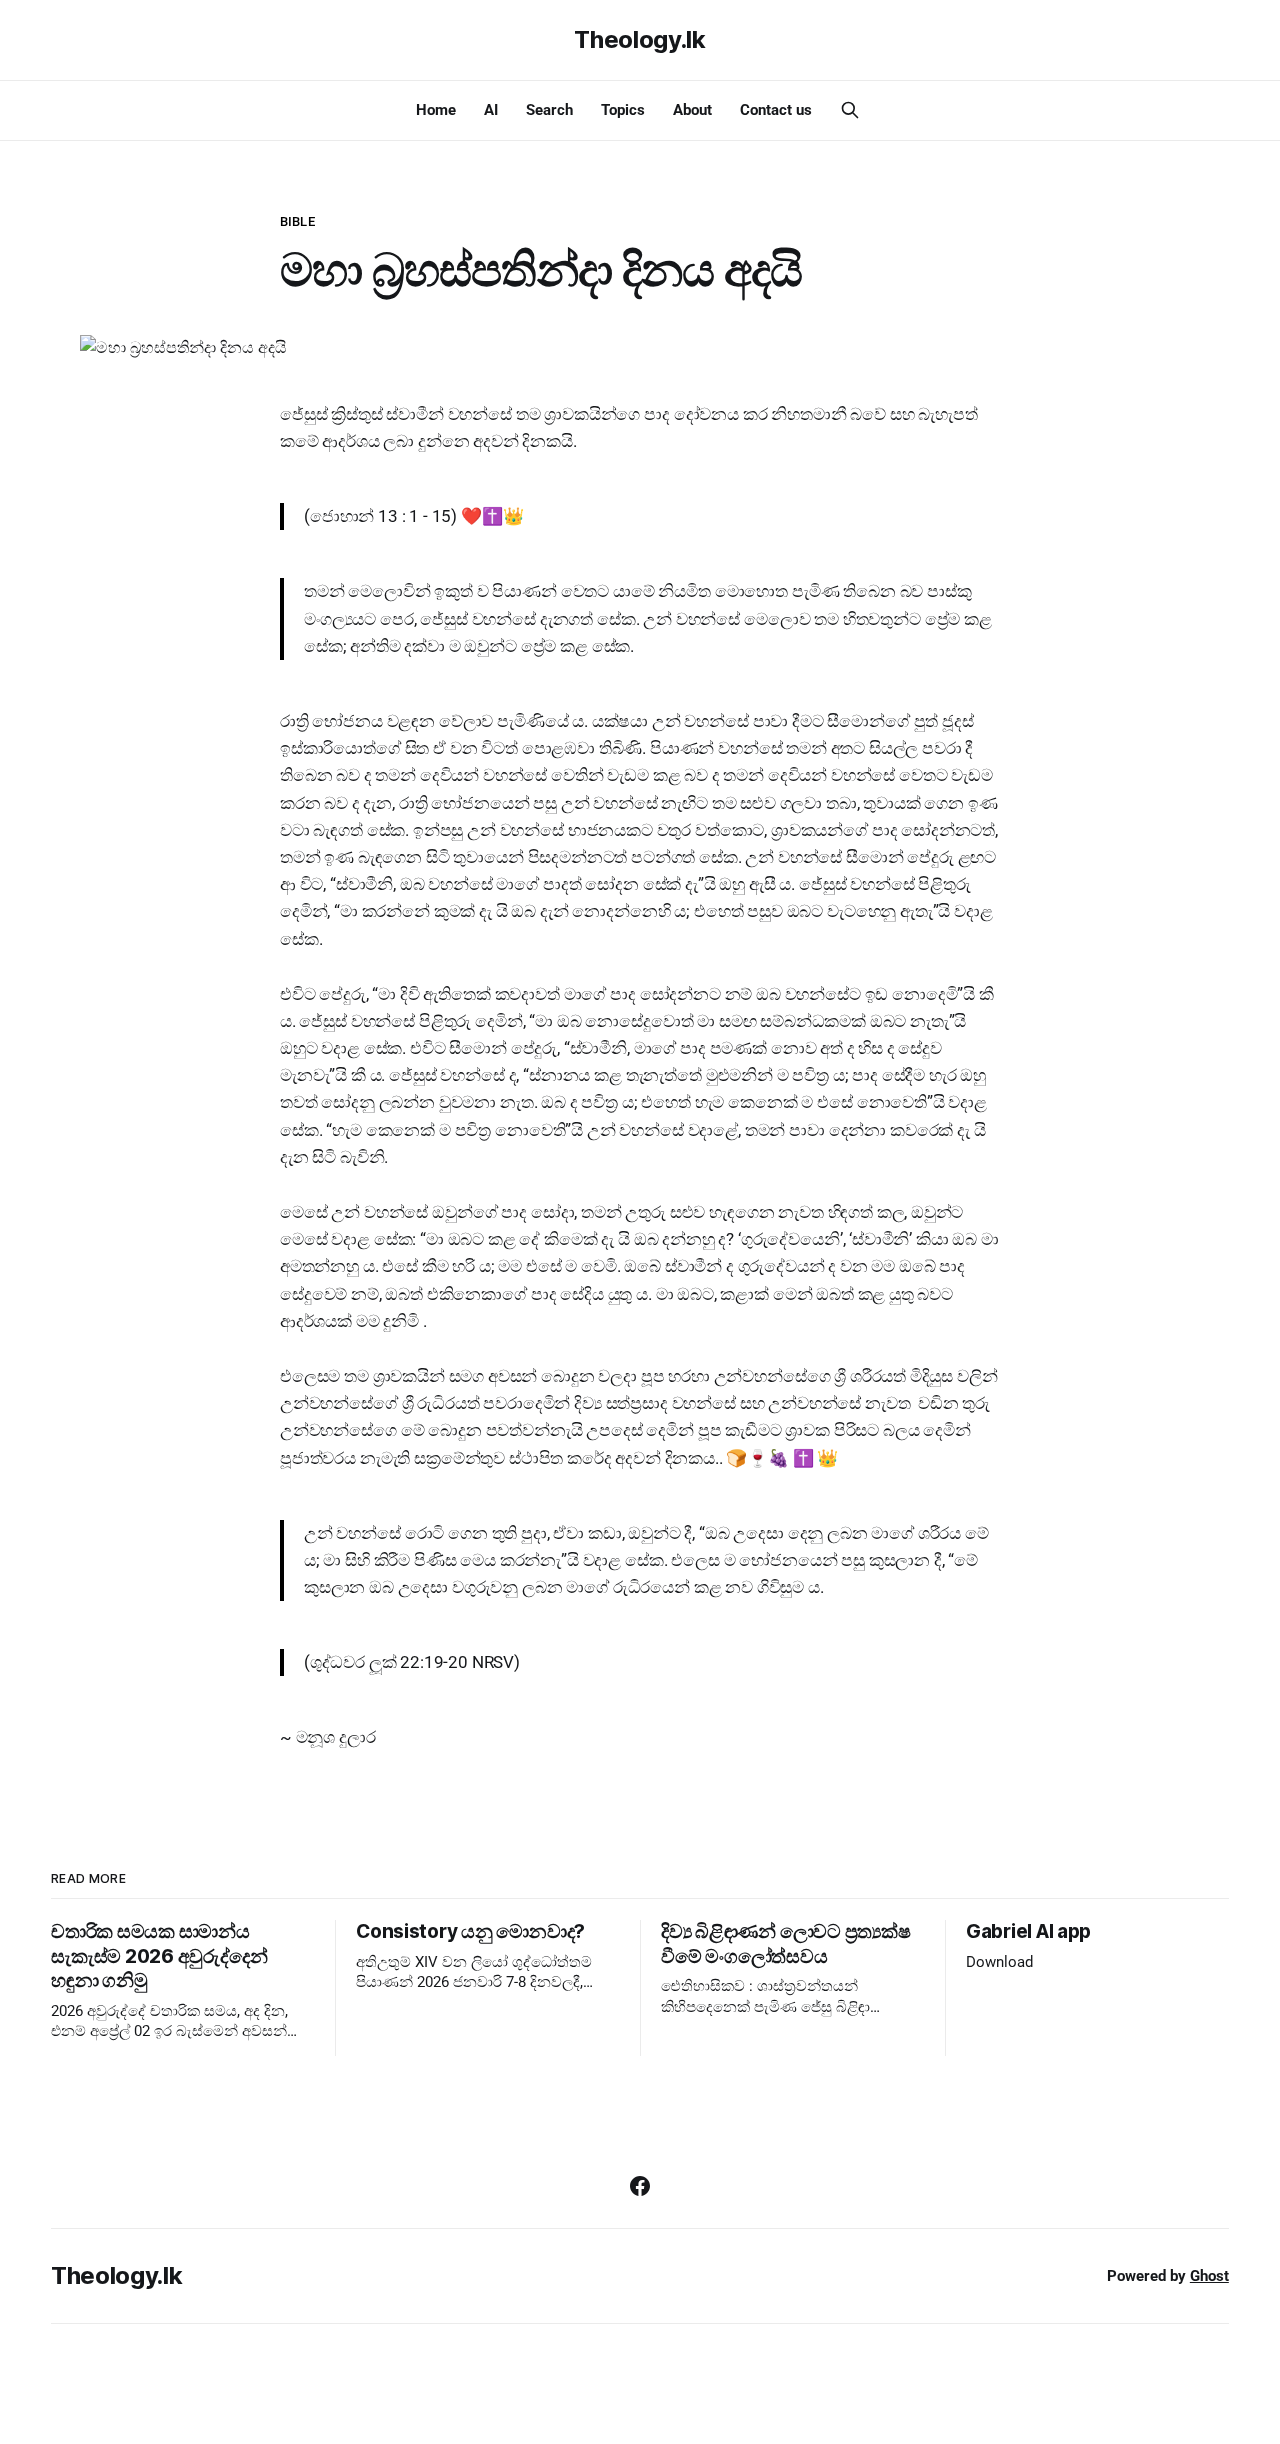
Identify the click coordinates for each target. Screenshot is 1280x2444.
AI (491, 110)
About (692, 110)
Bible (297, 221)
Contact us (776, 110)
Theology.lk (639, 40)
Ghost (1209, 2276)
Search (549, 110)
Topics (623, 110)
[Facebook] (640, 2186)
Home (436, 110)
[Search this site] (850, 110)
